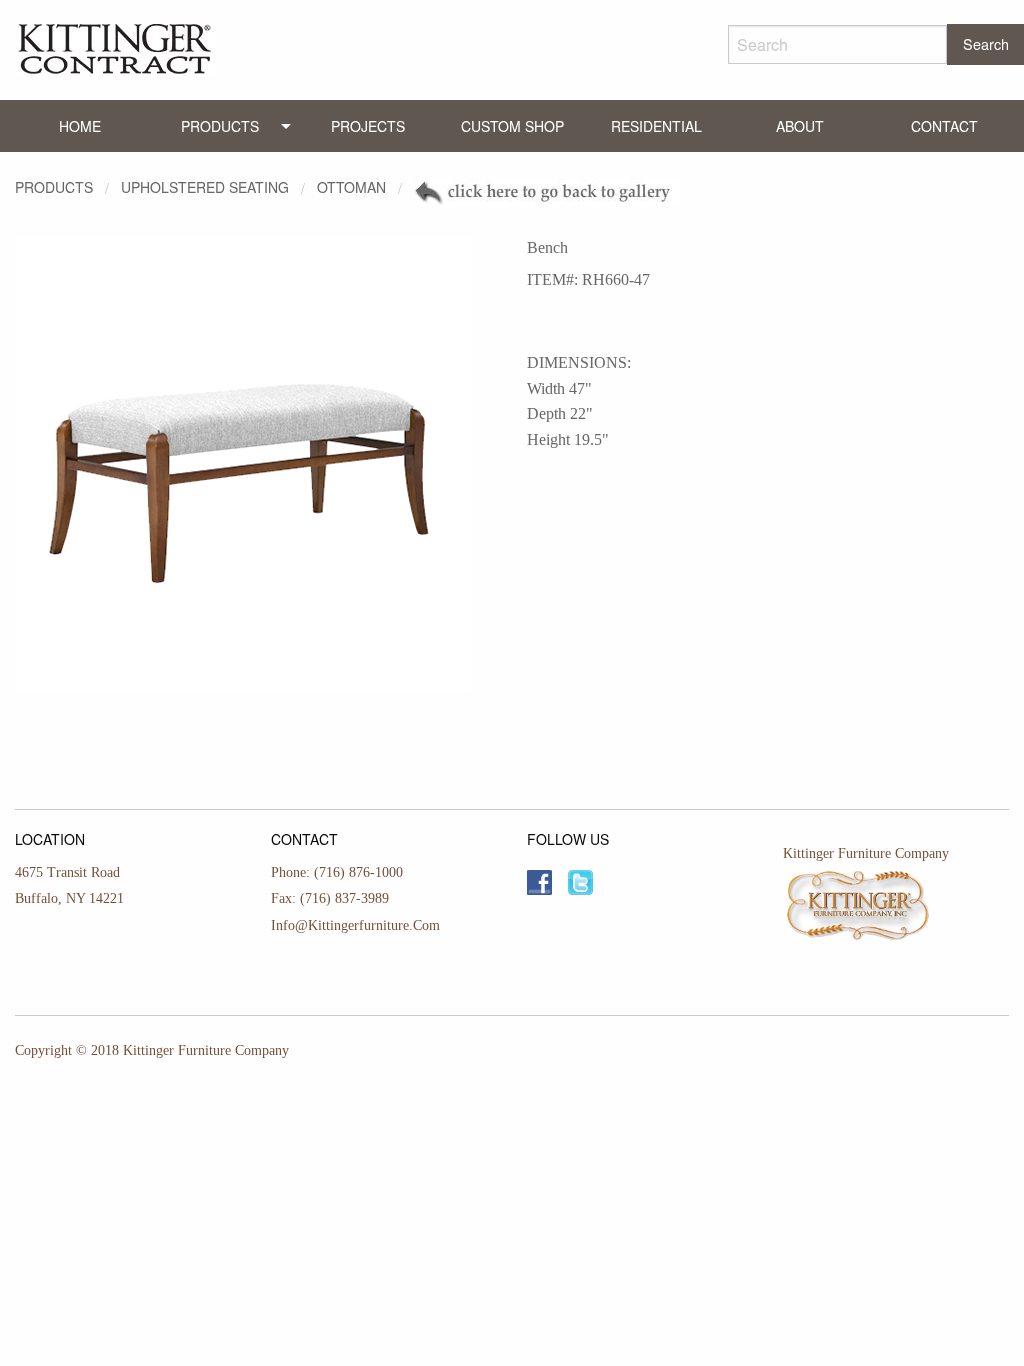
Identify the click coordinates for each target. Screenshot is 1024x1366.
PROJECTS (368, 126)
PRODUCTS (220, 126)
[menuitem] (80, 126)
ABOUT (800, 126)
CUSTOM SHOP (512, 126)
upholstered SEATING (205, 187)
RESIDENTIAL (656, 126)
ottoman (351, 187)
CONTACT (944, 126)
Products (54, 187)
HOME (80, 126)
